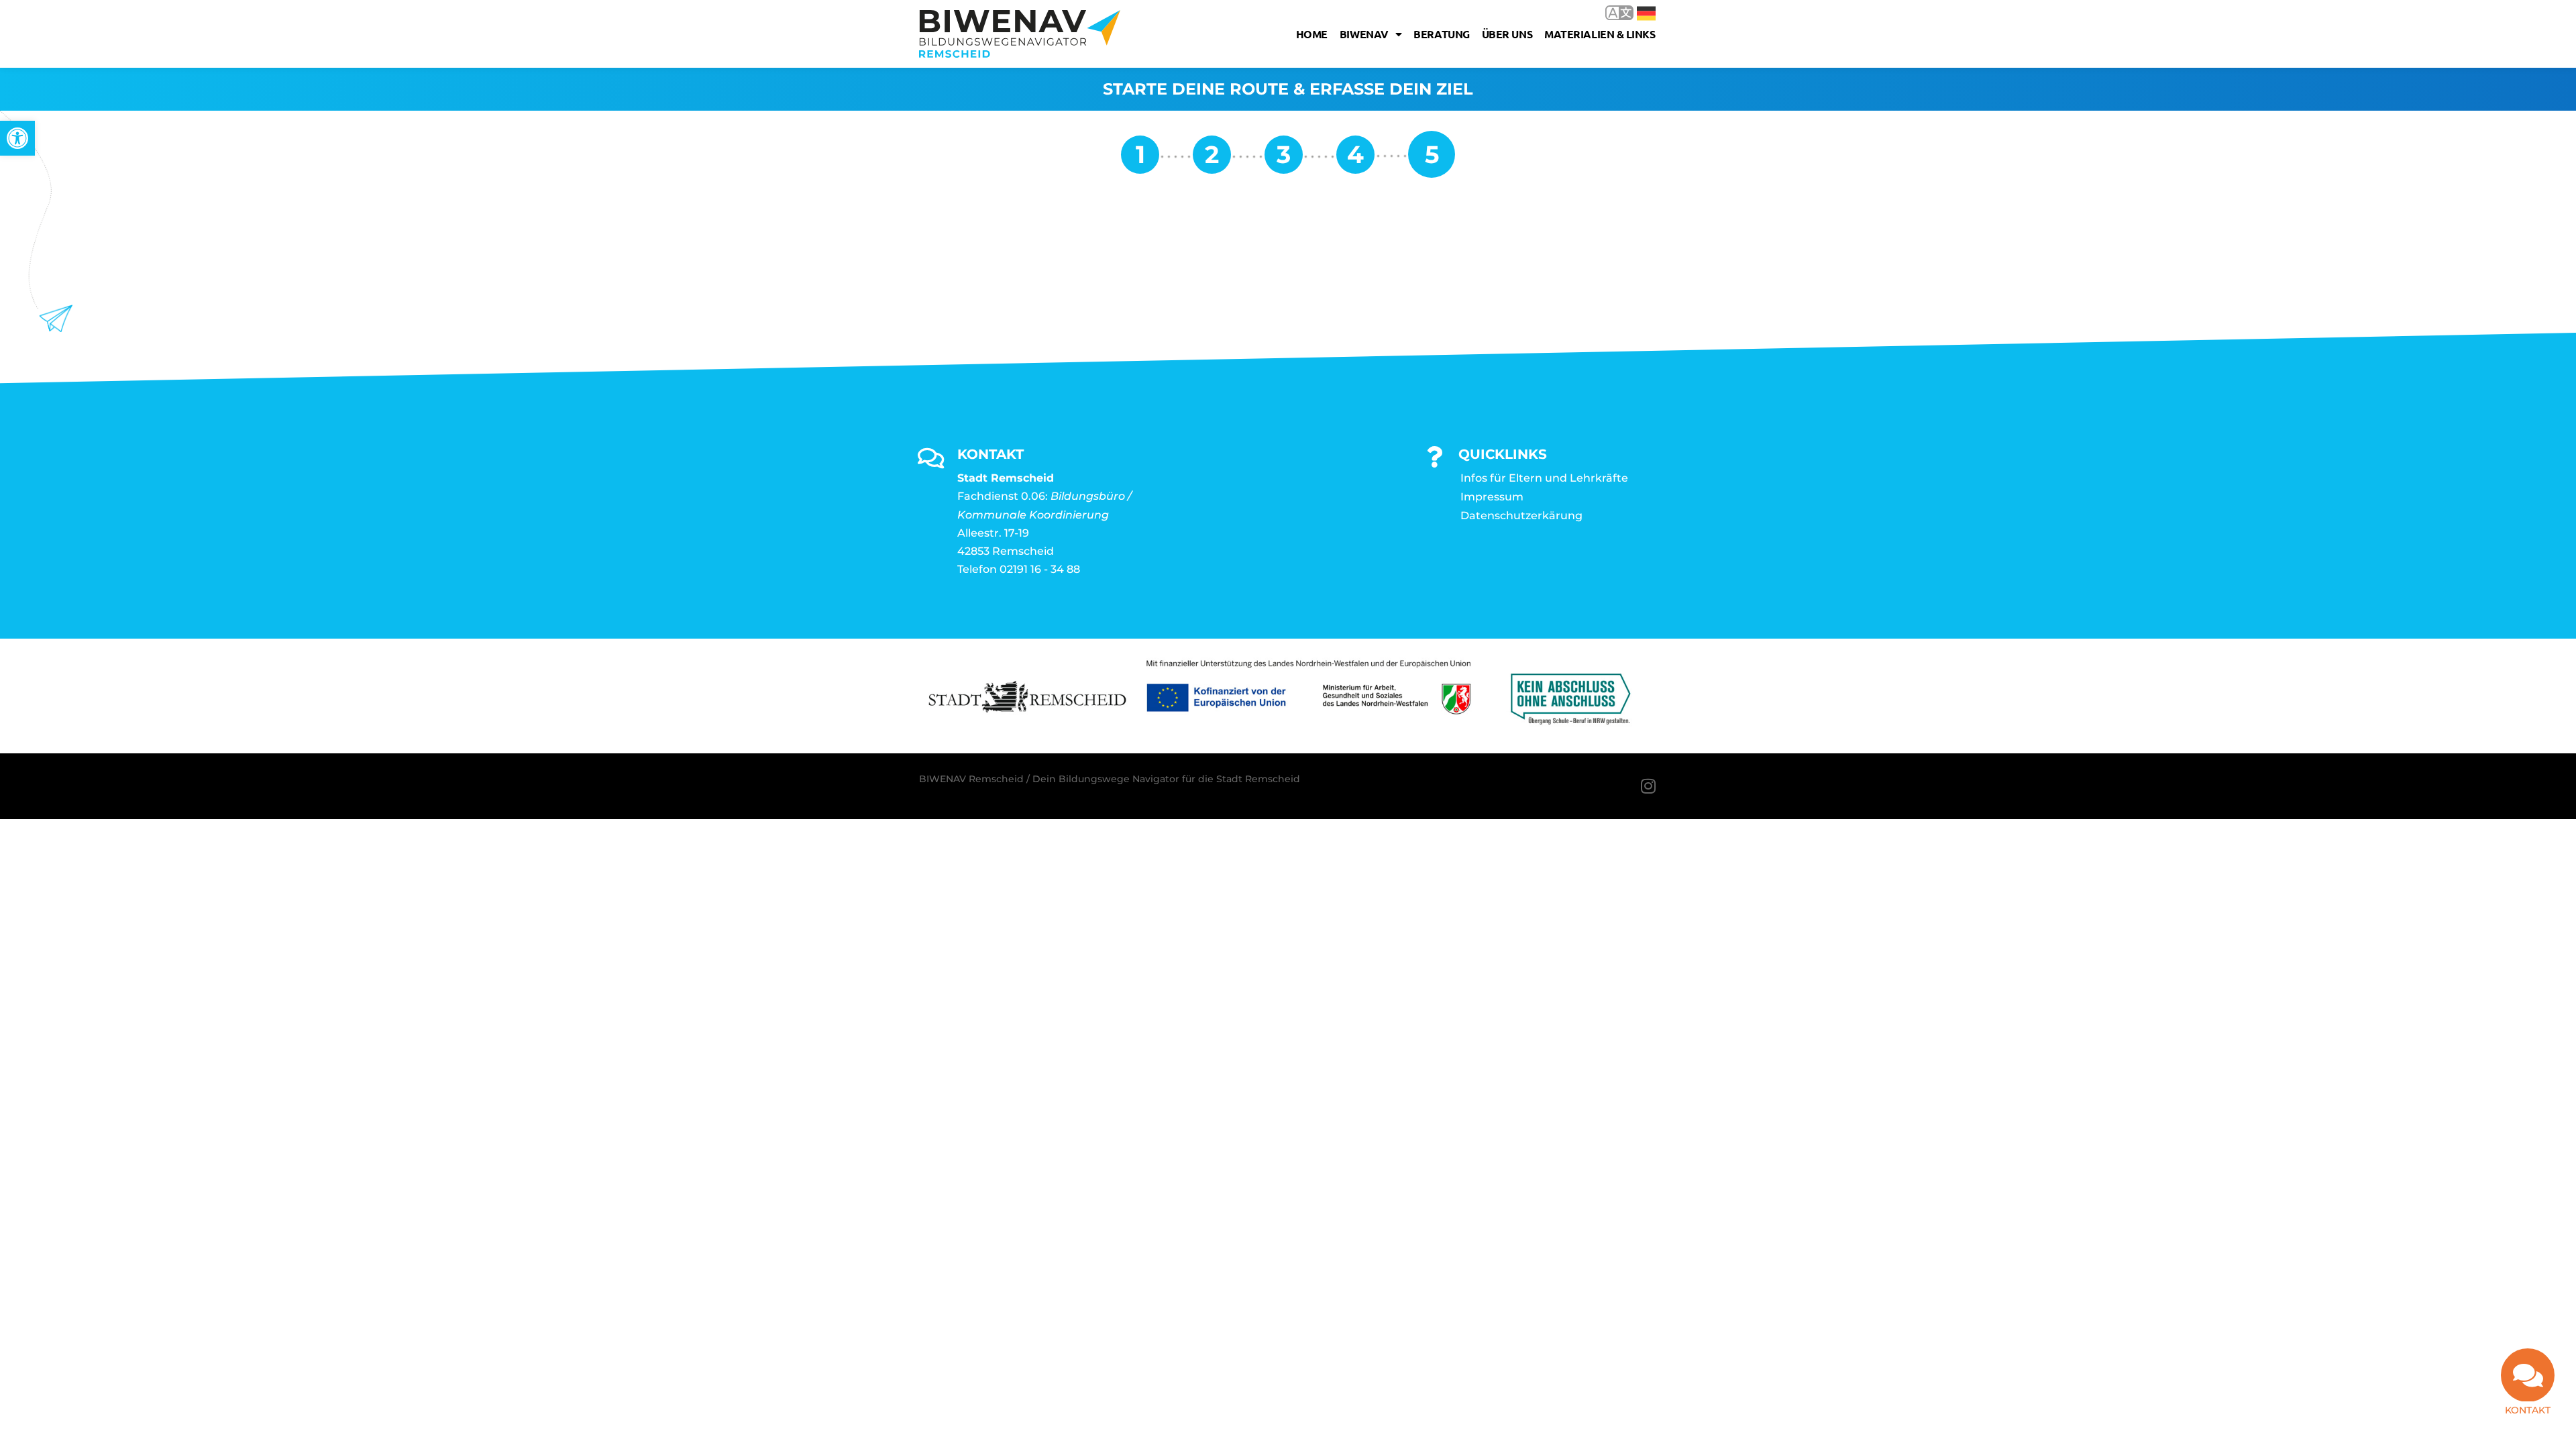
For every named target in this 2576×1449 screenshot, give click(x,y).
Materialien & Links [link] (1600, 34)
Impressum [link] (1492, 497)
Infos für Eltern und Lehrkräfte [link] (1544, 478)
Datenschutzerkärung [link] (1521, 516)
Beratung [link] (1441, 34)
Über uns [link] (1507, 34)
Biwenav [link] (1364, 34)
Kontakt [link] (2528, 1410)
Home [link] (1312, 34)
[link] (17, 138)
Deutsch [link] (1636, 12)
